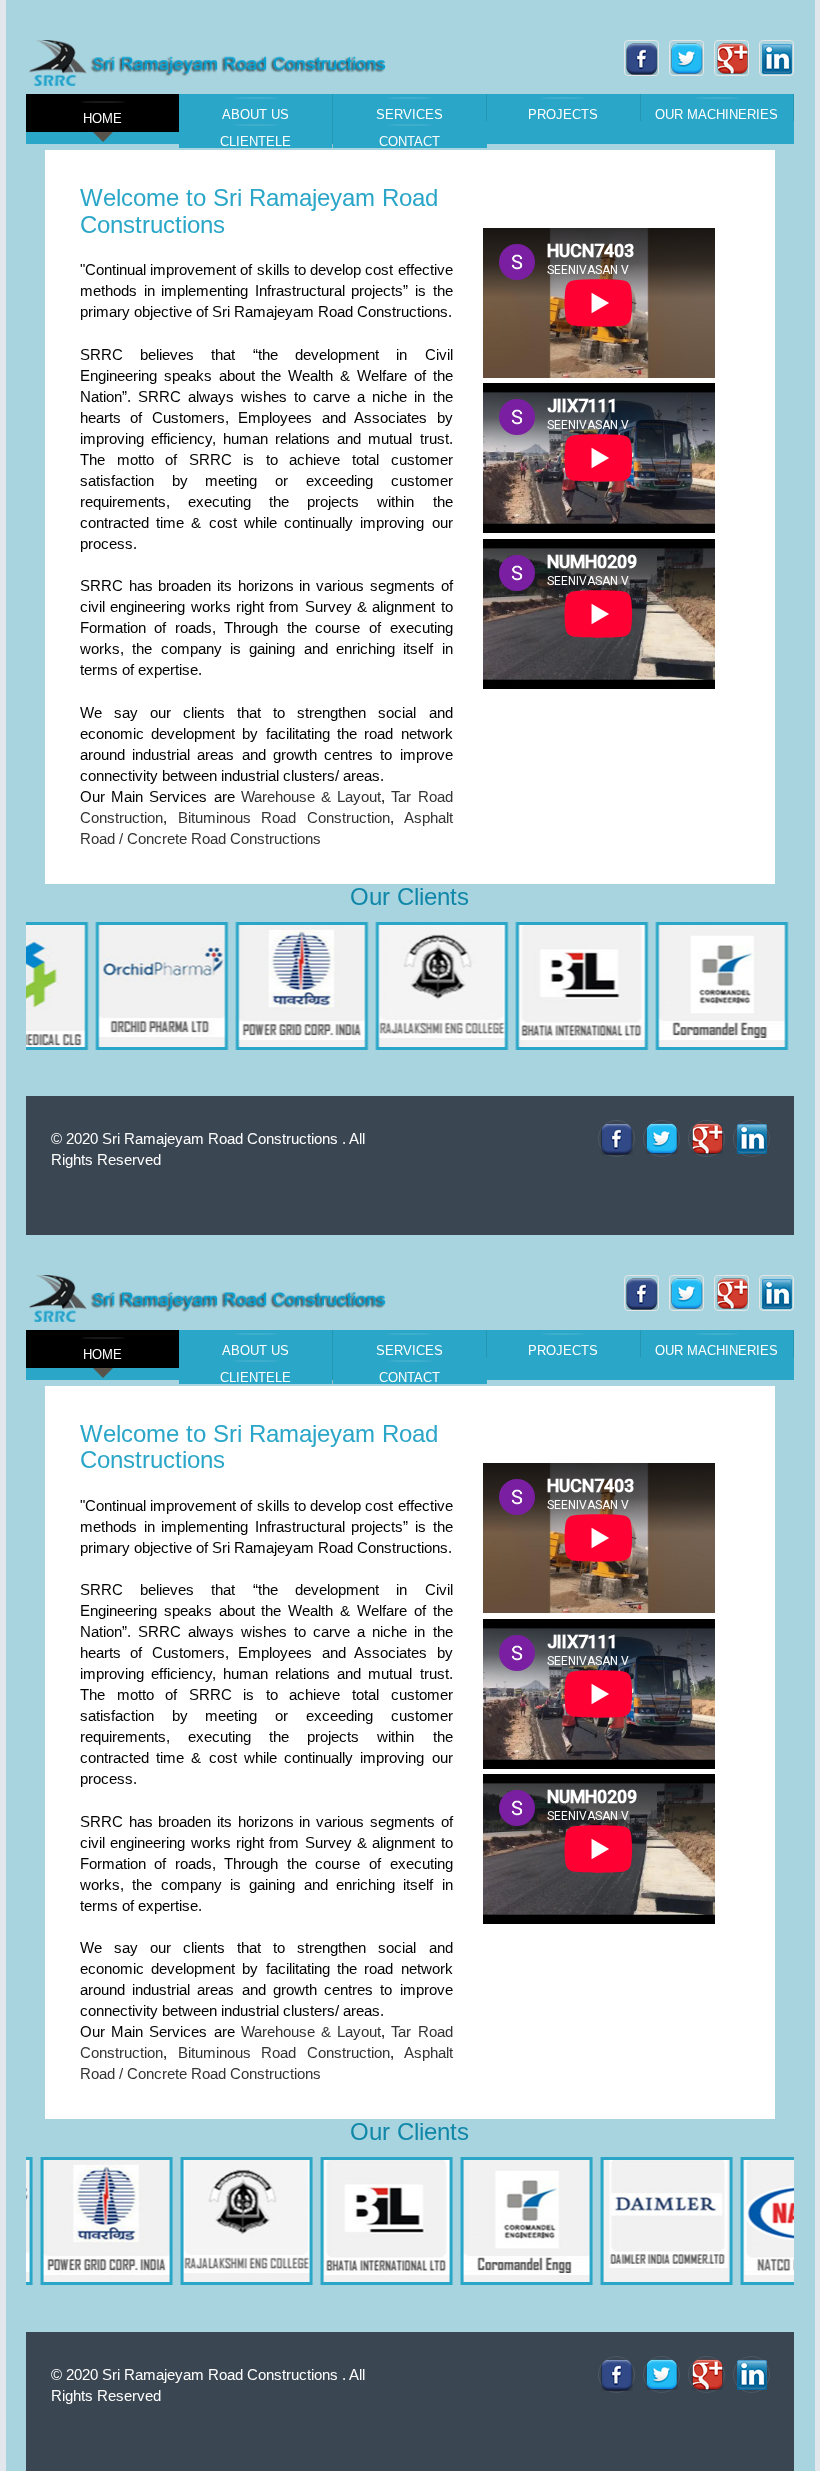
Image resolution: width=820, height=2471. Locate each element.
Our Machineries (716, 114)
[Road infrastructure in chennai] (616, 1138)
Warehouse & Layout (311, 2031)
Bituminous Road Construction (284, 2052)
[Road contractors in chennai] (210, 1298)
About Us (255, 114)
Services (409, 114)
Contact (409, 141)
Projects (563, 114)
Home (102, 118)
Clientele (255, 141)
